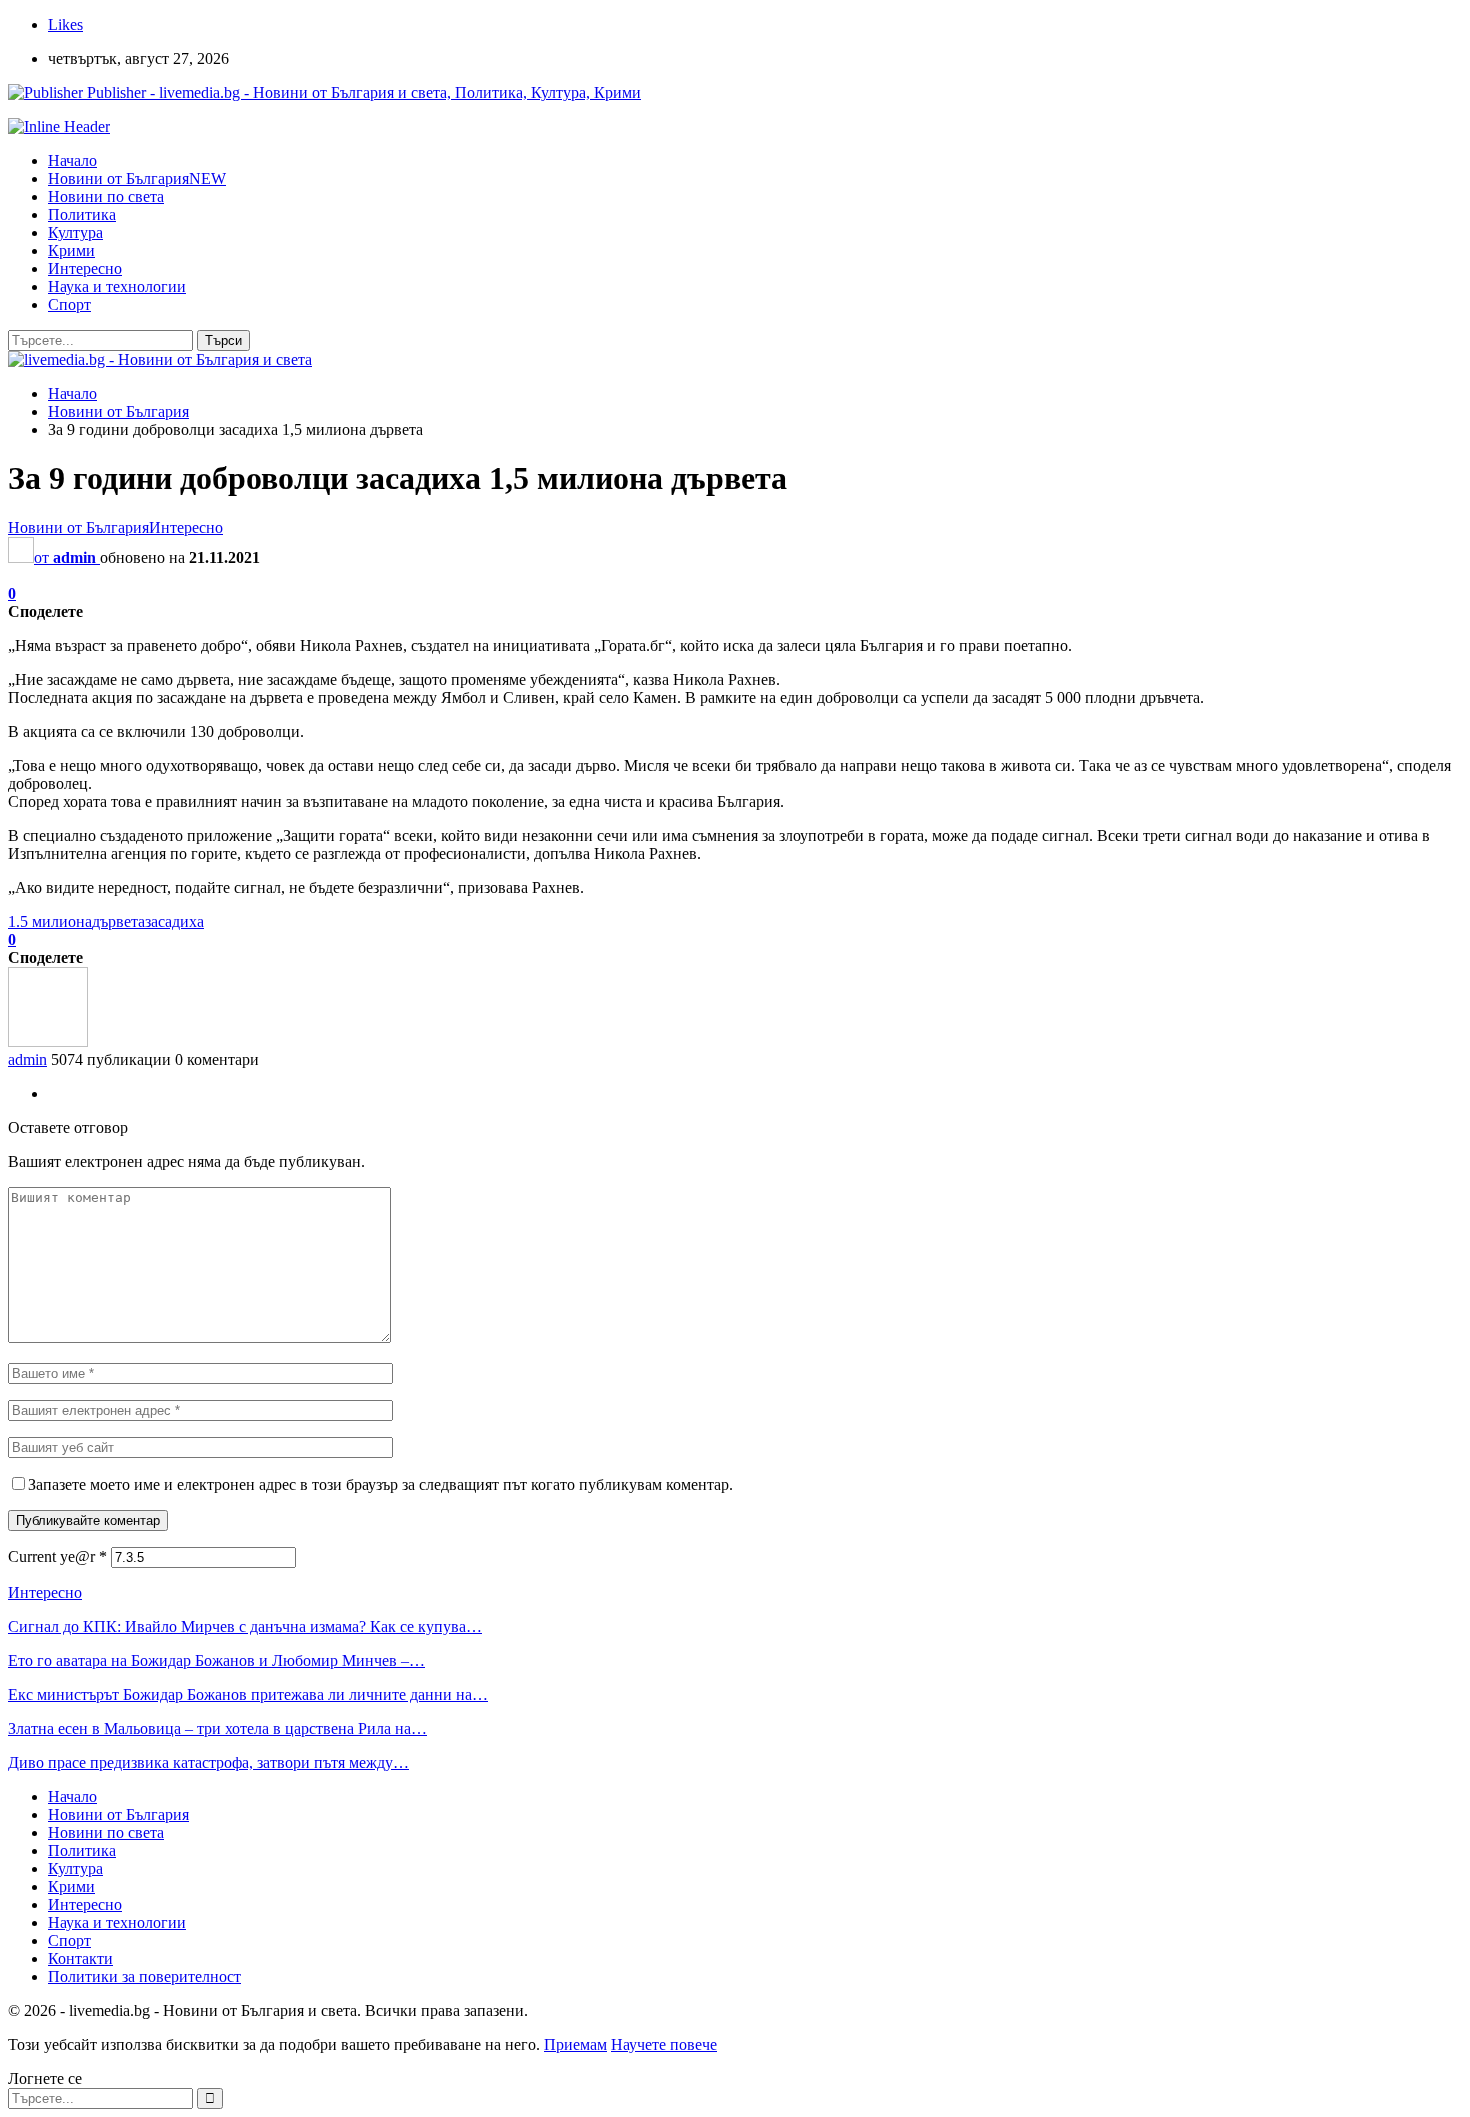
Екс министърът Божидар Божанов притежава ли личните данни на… (248, 1694)
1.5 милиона (50, 921)
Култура (75, 232)
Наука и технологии (117, 286)
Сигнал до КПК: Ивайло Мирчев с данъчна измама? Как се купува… (245, 1626)
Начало (72, 160)
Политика (82, 214)
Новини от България (137, 178)
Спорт (69, 304)
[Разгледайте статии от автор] (48, 1041)
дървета (118, 921)
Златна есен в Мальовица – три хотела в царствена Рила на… (217, 1728)
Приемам (575, 2044)
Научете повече (664, 2044)
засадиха (174, 921)
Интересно (85, 268)
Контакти (80, 1958)
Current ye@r (57, 1556)
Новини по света (106, 196)
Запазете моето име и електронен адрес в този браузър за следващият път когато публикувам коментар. (380, 1484)
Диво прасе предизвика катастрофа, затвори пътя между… (208, 1762)
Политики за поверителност (144, 1976)
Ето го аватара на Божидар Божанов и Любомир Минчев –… (216, 1660)
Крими (71, 250)
